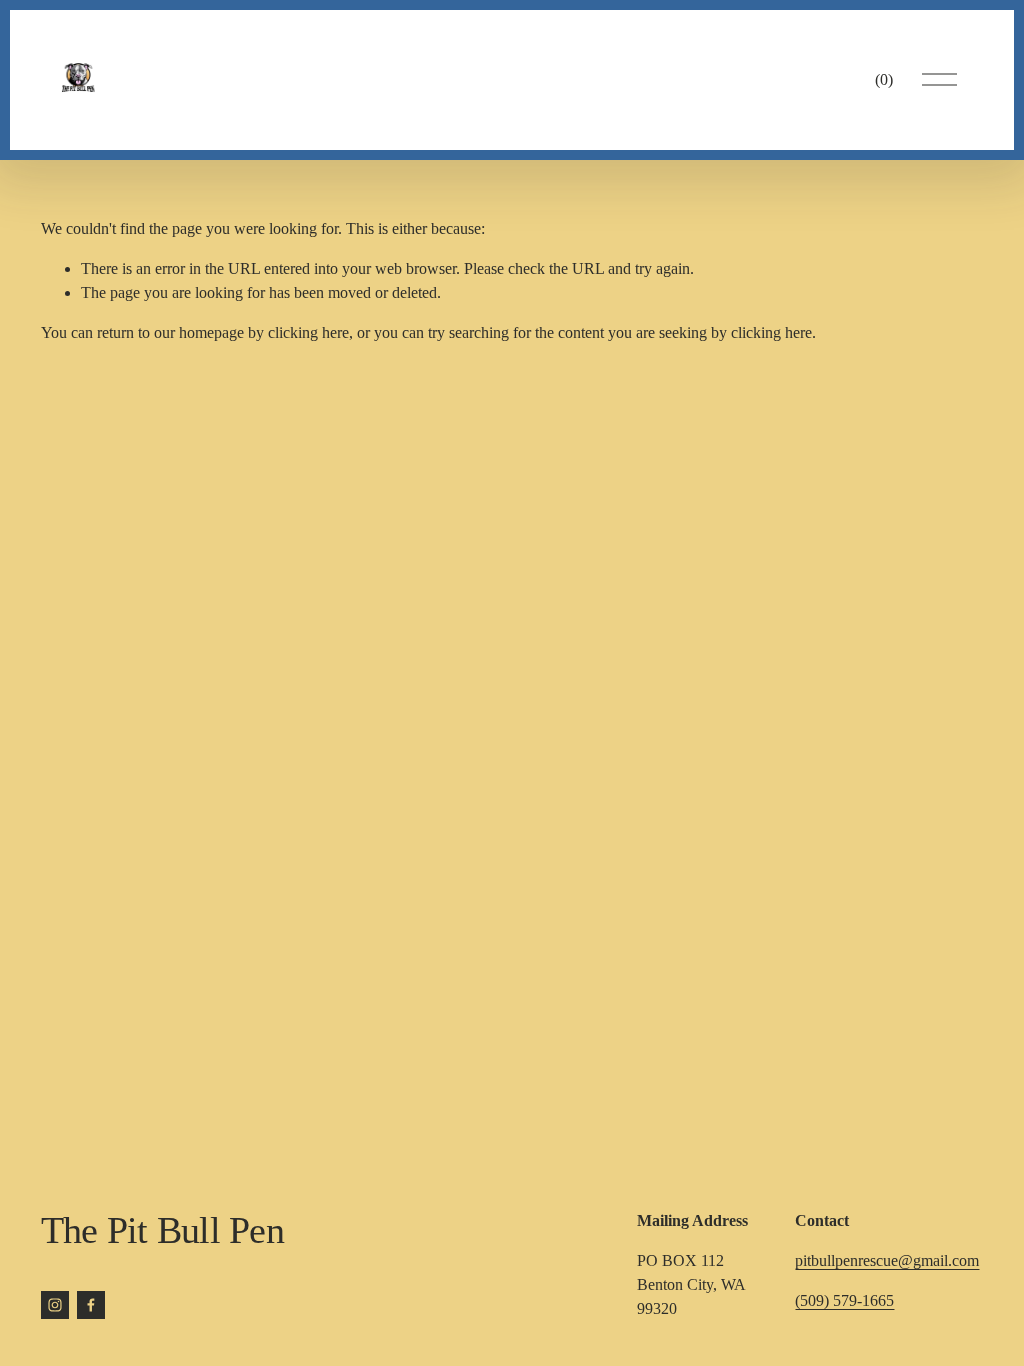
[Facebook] (91, 1305)
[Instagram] (55, 1305)
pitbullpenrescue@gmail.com (887, 1260)
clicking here (308, 332)
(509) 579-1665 (844, 1300)
